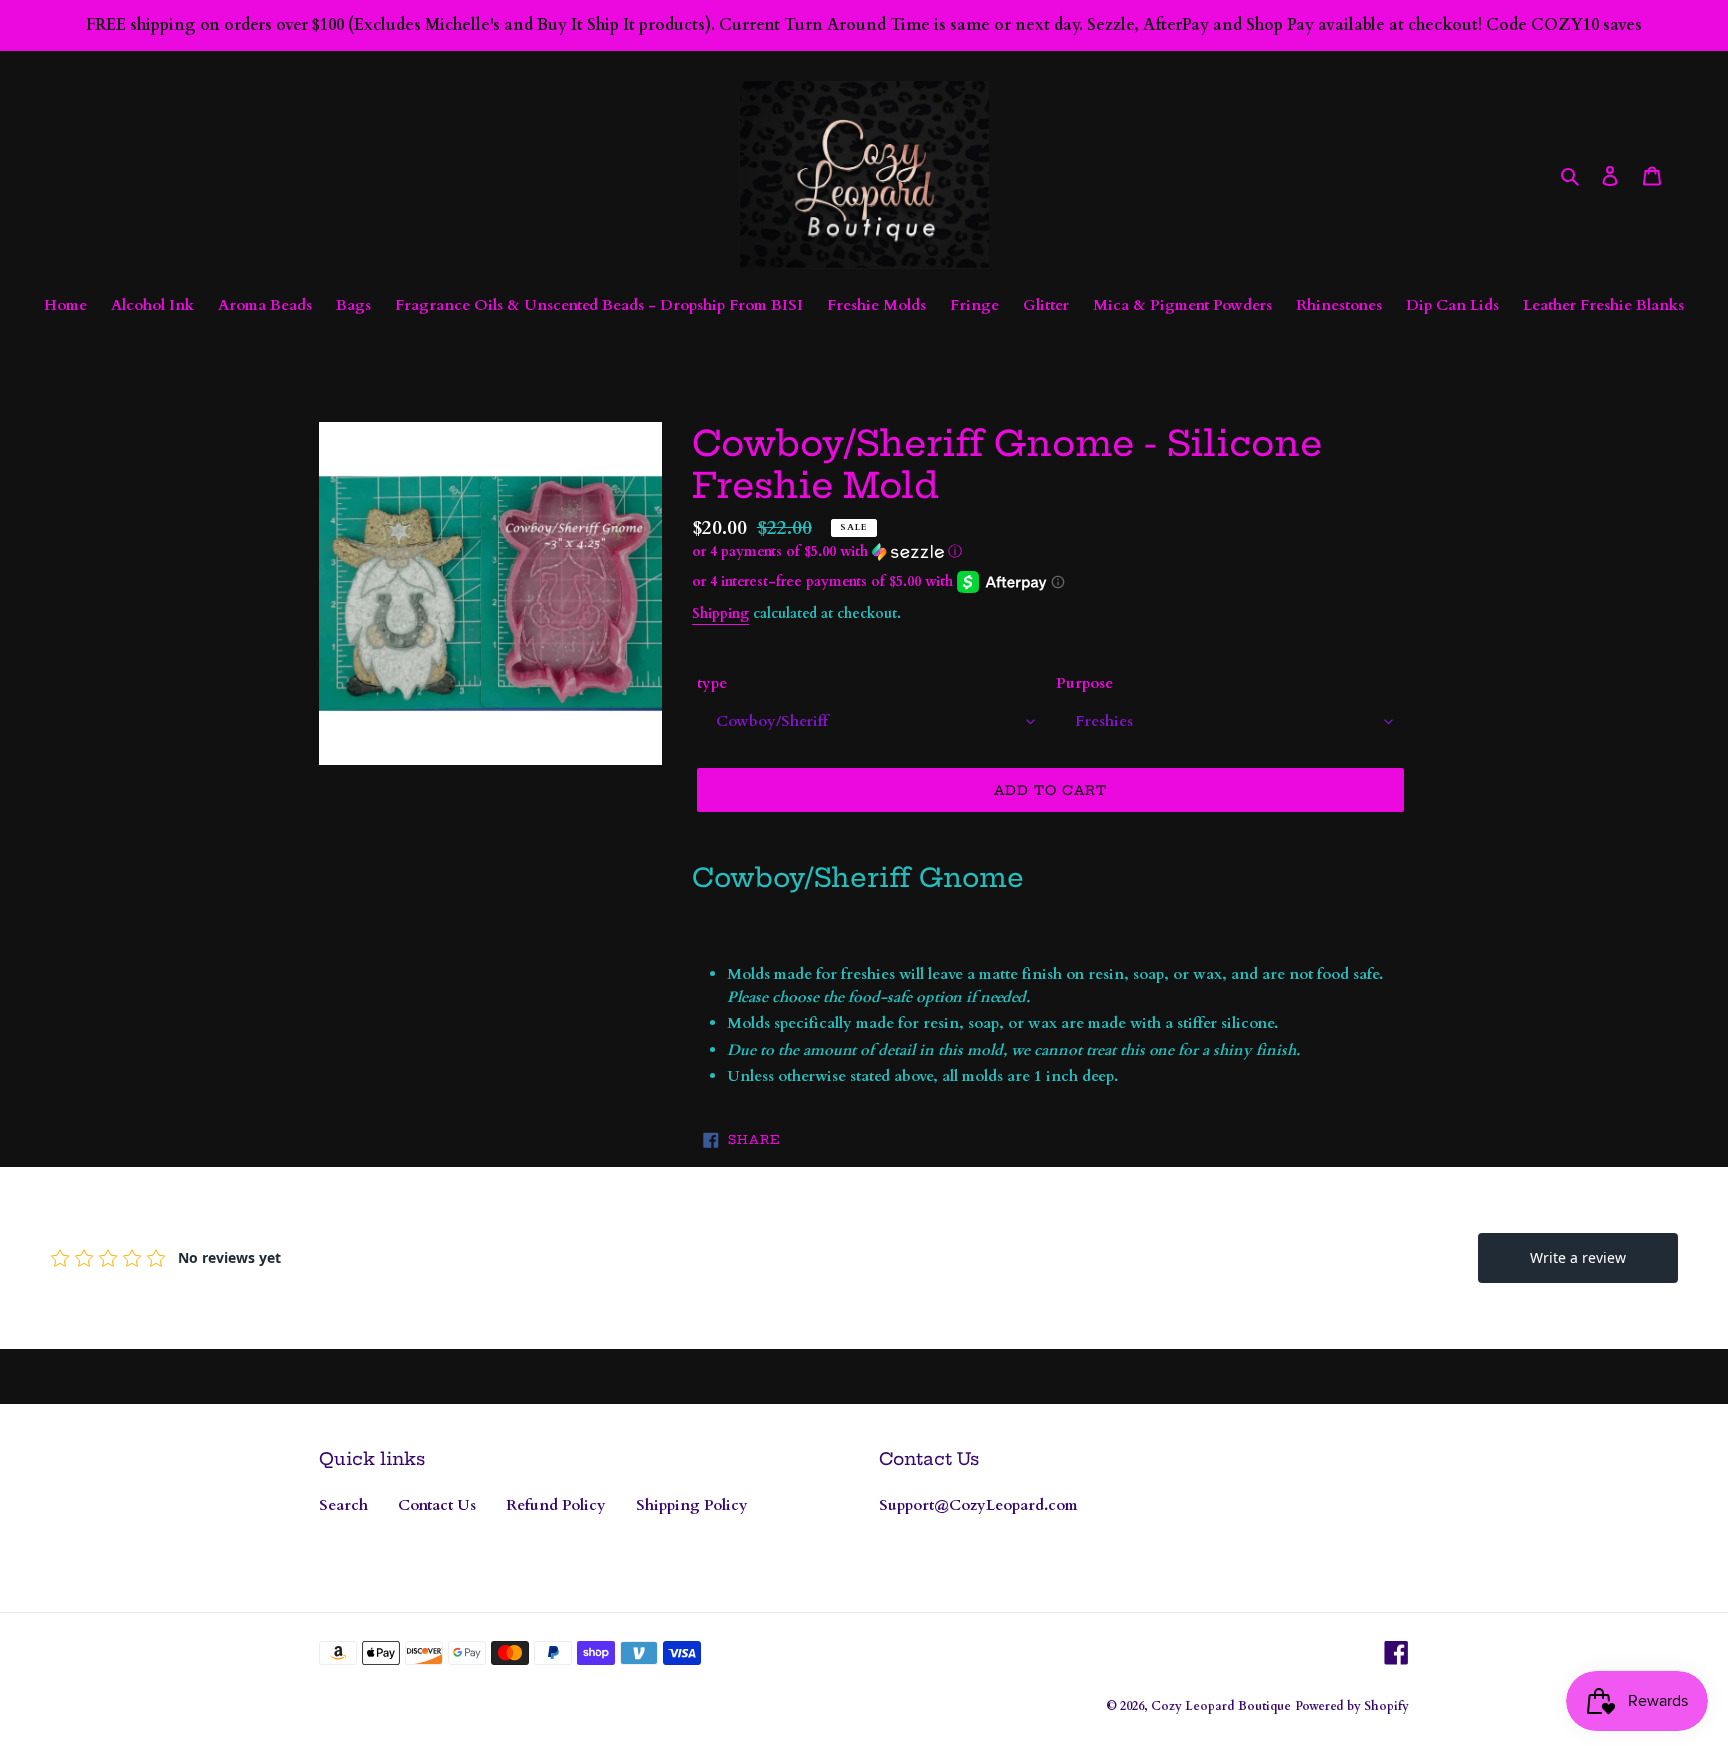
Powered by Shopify (1352, 1706)
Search (343, 1505)
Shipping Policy (692, 1505)
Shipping (720, 613)
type (712, 683)
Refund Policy (556, 1505)
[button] (827, 551)
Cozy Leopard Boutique (1221, 1706)
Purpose (1084, 683)
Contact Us (437, 1505)
